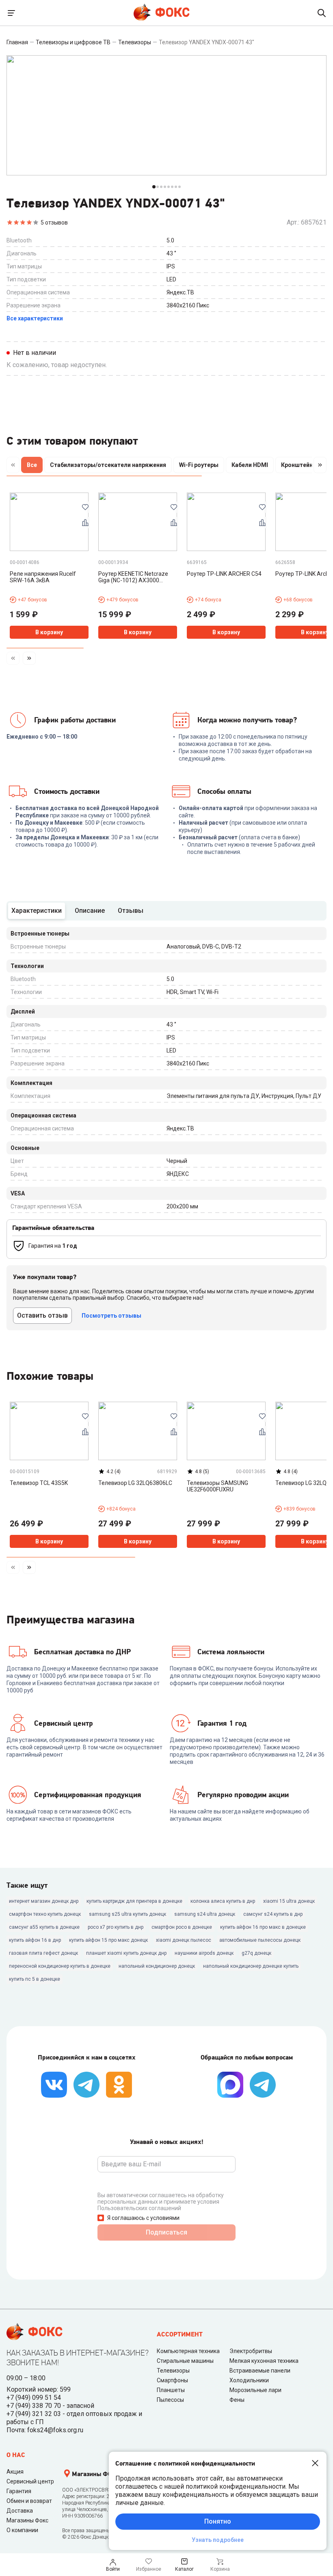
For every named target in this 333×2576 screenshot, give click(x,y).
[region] (166, 467)
